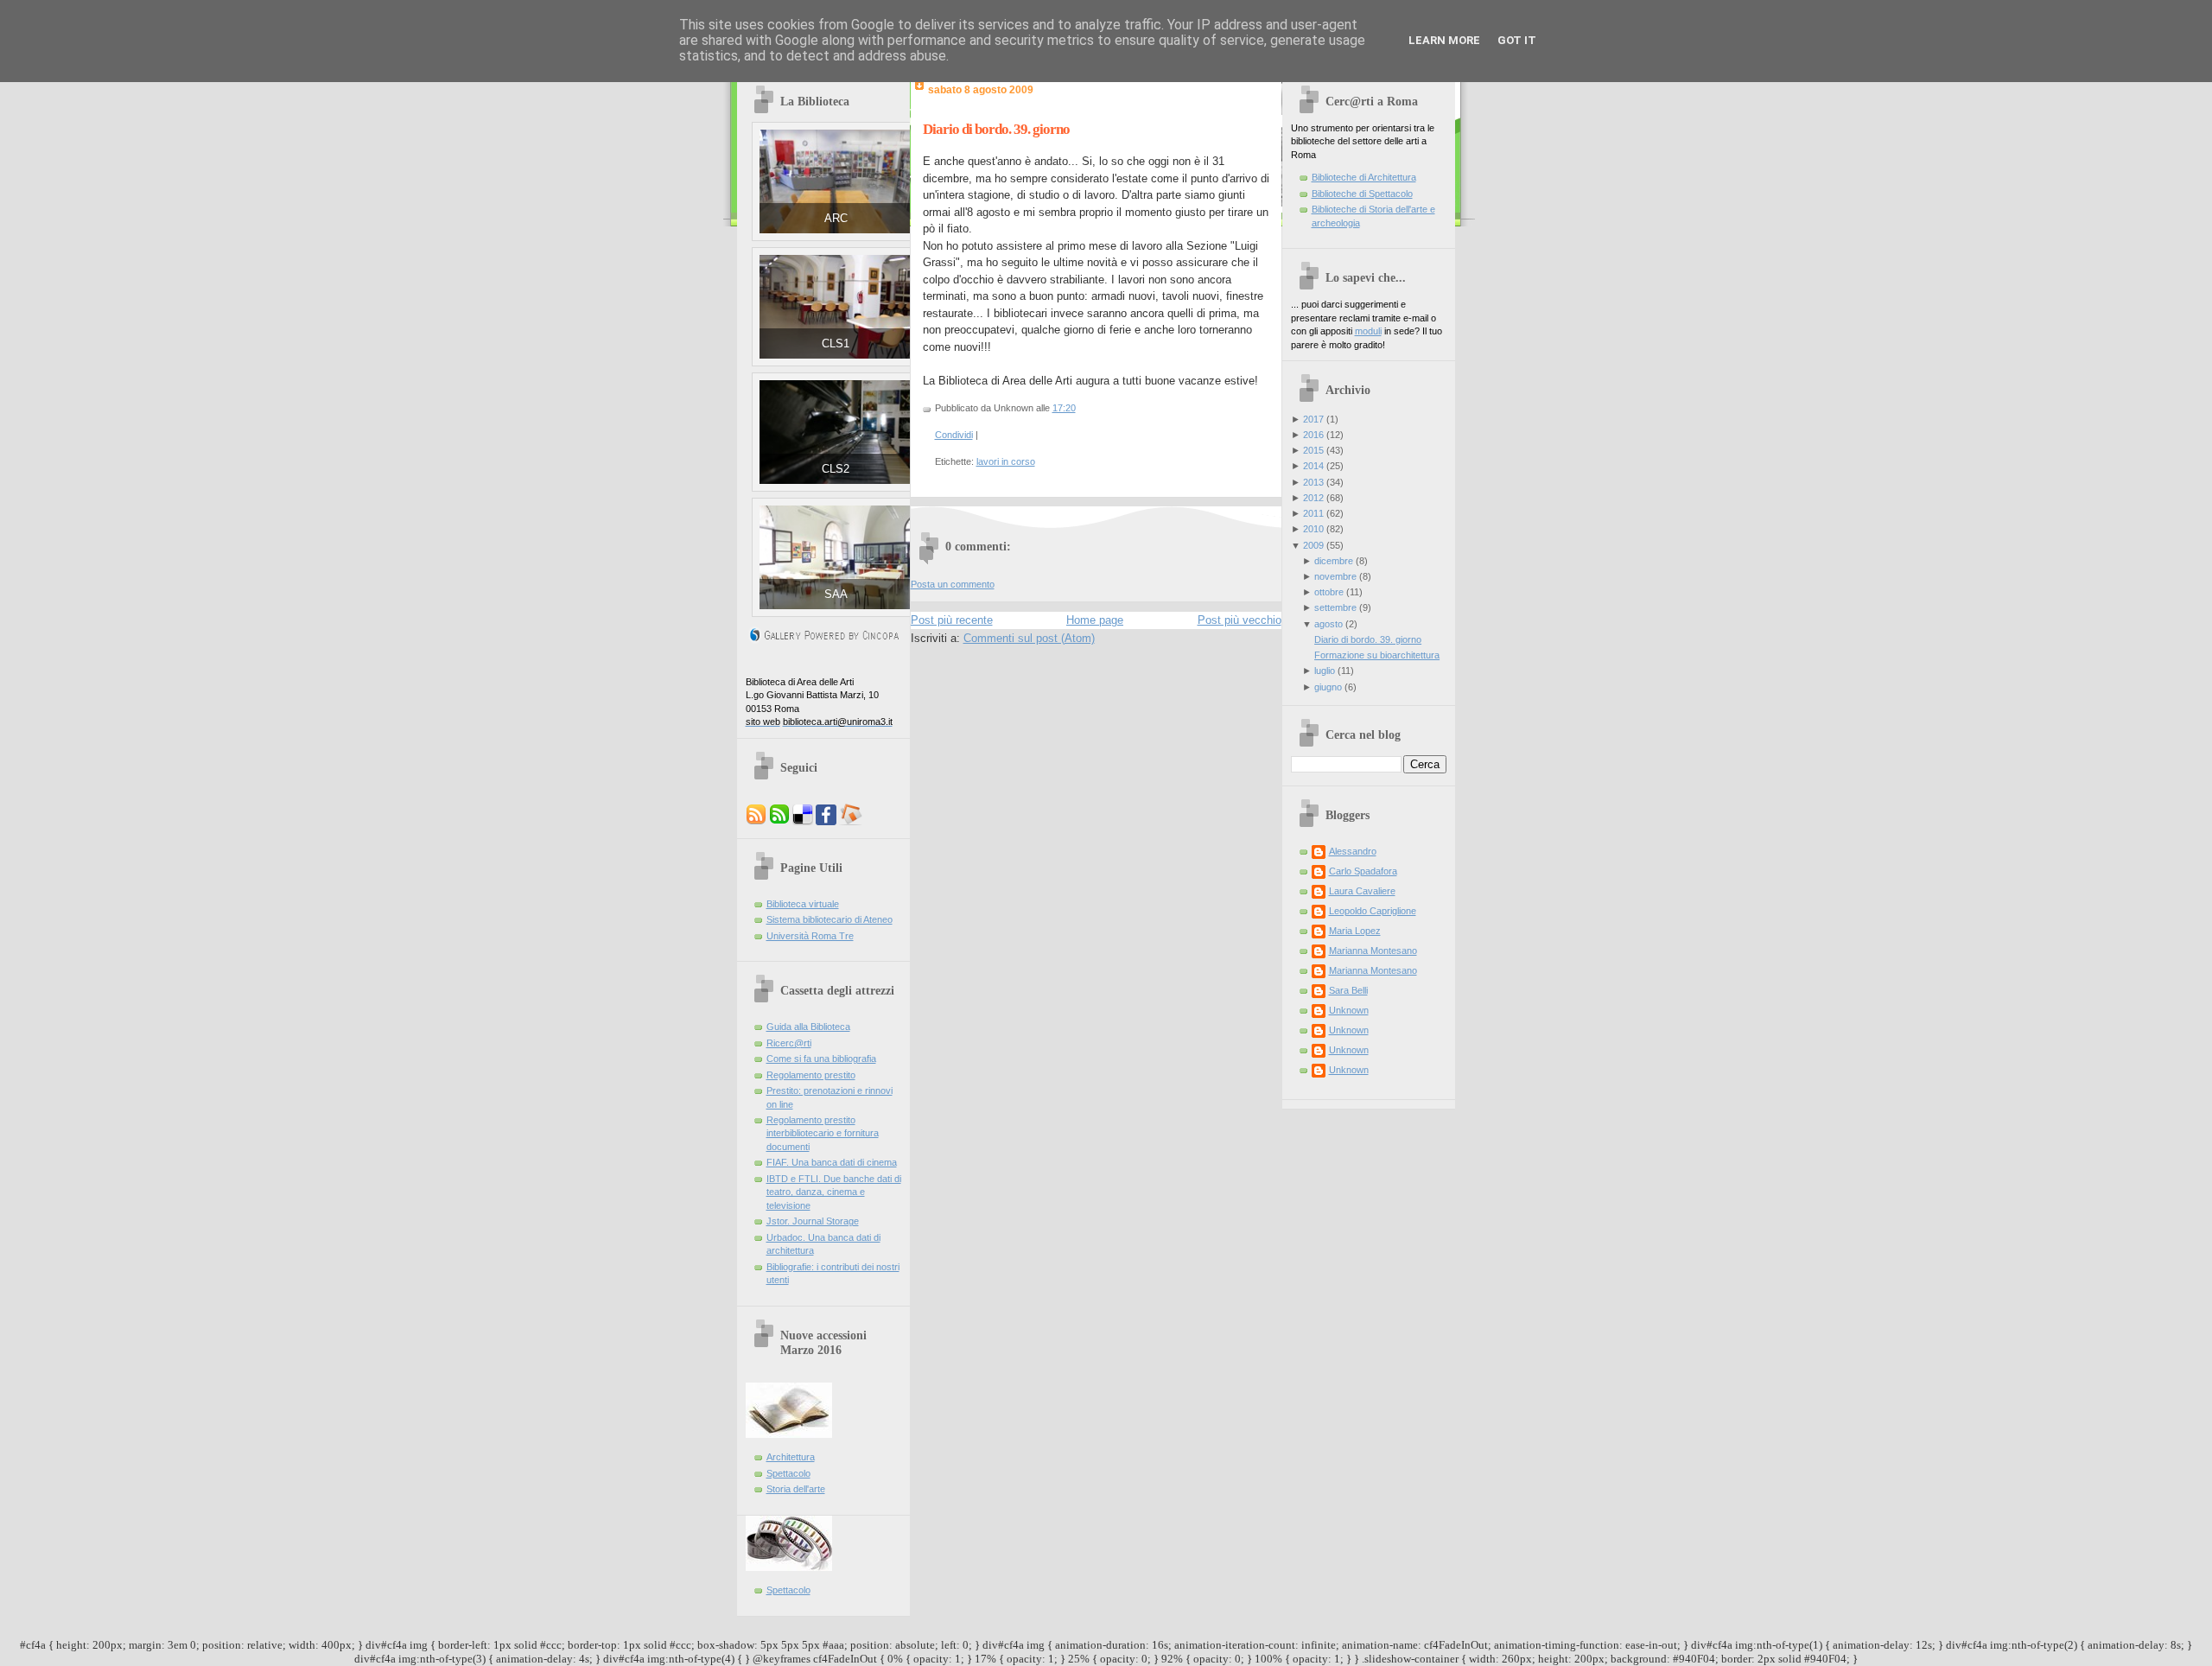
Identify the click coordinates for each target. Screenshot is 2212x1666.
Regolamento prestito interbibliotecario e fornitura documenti (823, 1133)
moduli (1368, 331)
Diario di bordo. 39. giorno (996, 129)
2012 (1313, 498)
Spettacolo (788, 1473)
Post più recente (952, 620)
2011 (1313, 513)
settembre (1335, 607)
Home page (1095, 620)
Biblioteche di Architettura (1364, 177)
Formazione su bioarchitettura (1377, 655)
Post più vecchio (1239, 620)
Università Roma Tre (810, 936)
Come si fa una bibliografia (821, 1059)
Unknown (1349, 1010)
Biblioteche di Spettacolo (1362, 194)
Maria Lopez (1355, 931)
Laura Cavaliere (1362, 891)
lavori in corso (1006, 461)
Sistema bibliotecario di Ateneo (829, 919)
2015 (1313, 450)
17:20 (1064, 408)
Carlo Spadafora (1363, 871)
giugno (1328, 687)
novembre (1335, 576)
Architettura (791, 1457)
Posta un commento (953, 584)
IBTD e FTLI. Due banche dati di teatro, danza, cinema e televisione (834, 1192)
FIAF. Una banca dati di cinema (832, 1162)
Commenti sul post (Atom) (1029, 638)
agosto (1328, 624)
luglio (1325, 671)
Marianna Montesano (1373, 951)
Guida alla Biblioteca (808, 1027)
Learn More (1444, 40)
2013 (1313, 482)
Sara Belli (1348, 990)
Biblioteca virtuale (803, 904)
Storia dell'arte (796, 1489)
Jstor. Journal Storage (813, 1221)
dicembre (1334, 561)
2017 (1313, 419)
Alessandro (1353, 851)
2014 (1313, 466)
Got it (1517, 40)
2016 (1313, 435)
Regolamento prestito (811, 1075)
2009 (1313, 545)
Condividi (954, 435)
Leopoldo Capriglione (1373, 911)
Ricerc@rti (789, 1043)
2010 (1313, 529)
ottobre (1329, 592)
